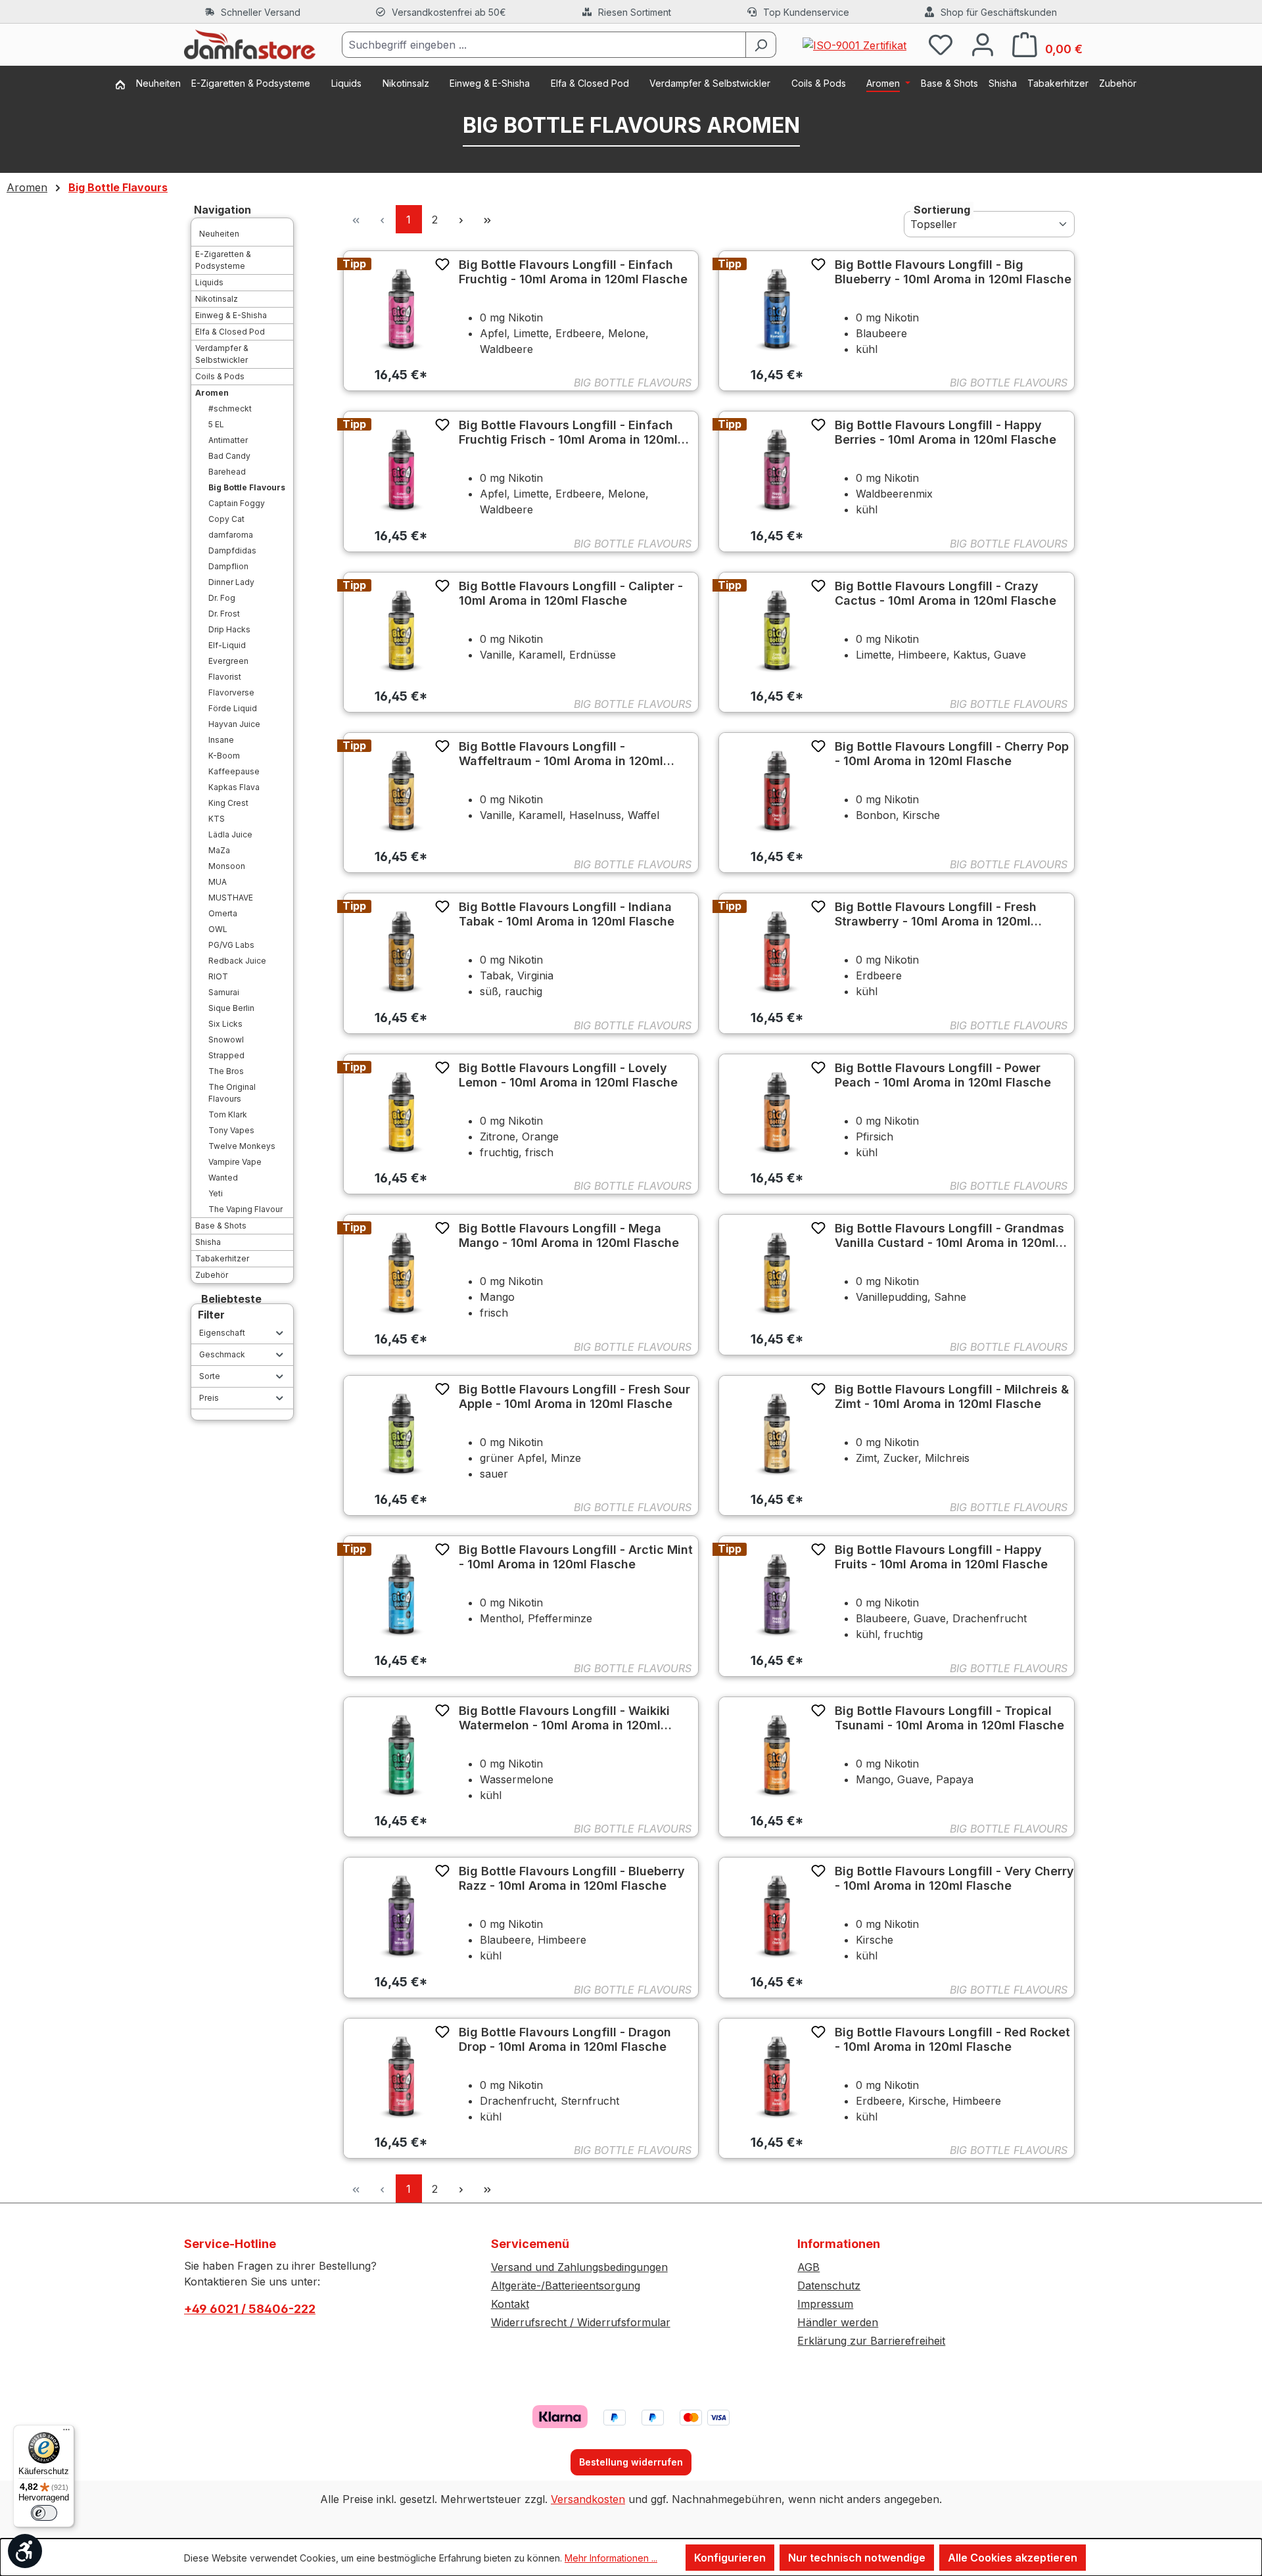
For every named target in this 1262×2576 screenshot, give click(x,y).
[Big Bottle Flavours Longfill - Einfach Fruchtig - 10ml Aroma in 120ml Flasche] (401, 309)
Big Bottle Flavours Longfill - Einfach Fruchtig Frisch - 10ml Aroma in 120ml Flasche (568, 433)
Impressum (825, 2304)
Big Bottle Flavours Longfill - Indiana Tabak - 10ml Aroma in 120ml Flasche (567, 914)
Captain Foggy (237, 503)
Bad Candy (229, 456)
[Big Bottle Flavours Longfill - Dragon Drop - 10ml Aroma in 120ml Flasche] (401, 2076)
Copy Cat (226, 519)
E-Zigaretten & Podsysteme (223, 260)
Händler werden (838, 2322)
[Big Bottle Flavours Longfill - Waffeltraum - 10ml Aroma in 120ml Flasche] (401, 790)
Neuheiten (219, 234)
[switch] (44, 2513)
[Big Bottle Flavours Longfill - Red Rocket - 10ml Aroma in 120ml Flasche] (777, 2076)
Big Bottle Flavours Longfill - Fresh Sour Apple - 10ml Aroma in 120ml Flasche (574, 1396)
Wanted (223, 1178)
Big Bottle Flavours (247, 487)
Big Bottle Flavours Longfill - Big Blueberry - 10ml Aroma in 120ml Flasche (953, 272)
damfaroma (231, 535)
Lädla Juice (230, 834)
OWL (218, 929)
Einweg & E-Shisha (231, 315)
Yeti (216, 1193)
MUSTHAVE (231, 898)
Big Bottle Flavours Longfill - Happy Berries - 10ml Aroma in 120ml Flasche (946, 432)
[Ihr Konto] (983, 44)
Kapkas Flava (234, 787)
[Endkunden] (126, 86)
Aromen (212, 393)
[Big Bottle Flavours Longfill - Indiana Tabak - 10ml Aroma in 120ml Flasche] (401, 951)
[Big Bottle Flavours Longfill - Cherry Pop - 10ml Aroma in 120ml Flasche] (777, 790)
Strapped (226, 1055)
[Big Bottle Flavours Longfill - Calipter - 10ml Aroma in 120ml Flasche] (401, 630)
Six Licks (225, 1024)
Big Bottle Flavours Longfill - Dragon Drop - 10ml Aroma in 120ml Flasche (565, 2039)
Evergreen (228, 661)
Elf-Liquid (227, 645)
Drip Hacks (229, 629)
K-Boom (224, 756)
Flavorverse (231, 692)
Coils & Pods (220, 376)
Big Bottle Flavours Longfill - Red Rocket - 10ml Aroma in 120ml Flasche (952, 2039)
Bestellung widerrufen (631, 2462)
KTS (217, 819)
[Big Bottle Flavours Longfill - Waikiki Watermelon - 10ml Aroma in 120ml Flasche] (401, 1755)
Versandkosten (588, 2499)
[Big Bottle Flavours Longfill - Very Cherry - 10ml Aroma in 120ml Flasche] (777, 1915)
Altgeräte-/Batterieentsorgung (566, 2285)
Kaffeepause (234, 771)
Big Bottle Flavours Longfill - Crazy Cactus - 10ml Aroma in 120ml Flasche (946, 593)
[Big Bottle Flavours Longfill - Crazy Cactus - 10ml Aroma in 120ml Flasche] (777, 630)
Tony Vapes (231, 1130)
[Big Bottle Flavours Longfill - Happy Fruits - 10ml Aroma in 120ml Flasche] (777, 1594)
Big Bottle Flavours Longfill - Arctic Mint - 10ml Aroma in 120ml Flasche (576, 1557)
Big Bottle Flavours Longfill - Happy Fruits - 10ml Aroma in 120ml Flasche (941, 1557)
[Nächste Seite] (461, 219)
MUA (218, 882)
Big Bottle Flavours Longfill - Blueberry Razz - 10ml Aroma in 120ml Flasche (572, 1878)
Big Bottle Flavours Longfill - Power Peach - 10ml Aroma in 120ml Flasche (943, 1075)
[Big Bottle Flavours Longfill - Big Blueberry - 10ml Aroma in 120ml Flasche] (777, 309)
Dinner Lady (231, 582)
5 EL (216, 424)
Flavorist (225, 677)
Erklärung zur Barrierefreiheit (871, 2341)
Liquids (209, 282)
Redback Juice (237, 961)
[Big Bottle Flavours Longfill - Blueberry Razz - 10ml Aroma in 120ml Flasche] (401, 1915)
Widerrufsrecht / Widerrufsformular (581, 2322)
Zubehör (212, 1275)
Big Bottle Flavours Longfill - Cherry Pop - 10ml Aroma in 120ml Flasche (952, 754)
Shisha (208, 1242)
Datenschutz (829, 2285)
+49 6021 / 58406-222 (250, 2309)
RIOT (218, 976)
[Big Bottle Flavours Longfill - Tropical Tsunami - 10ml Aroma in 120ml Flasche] (777, 1755)
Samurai (224, 992)
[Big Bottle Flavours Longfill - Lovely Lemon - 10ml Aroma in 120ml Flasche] (401, 1112)
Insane (221, 740)
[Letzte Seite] (488, 219)
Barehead (227, 472)
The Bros (226, 1071)
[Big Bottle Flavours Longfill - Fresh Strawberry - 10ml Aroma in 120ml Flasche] (777, 951)
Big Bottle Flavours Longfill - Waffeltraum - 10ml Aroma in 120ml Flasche (561, 754)
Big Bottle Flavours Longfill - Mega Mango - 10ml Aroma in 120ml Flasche (569, 1235)
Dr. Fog (222, 598)
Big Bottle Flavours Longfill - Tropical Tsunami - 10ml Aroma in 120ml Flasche (949, 1718)
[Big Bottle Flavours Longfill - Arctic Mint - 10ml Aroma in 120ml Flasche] (401, 1594)
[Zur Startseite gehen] (250, 45)
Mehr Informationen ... (611, 2558)
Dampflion (228, 566)
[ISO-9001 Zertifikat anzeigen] (854, 44)
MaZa (219, 850)
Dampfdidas (232, 550)
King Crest (228, 803)
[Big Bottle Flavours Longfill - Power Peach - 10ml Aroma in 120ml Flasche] (777, 1112)
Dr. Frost (224, 614)
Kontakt (510, 2304)
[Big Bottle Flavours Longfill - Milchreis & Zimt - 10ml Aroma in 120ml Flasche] (777, 1433)
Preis (209, 1398)
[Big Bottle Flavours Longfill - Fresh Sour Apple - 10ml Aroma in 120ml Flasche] (401, 1433)
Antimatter (228, 440)
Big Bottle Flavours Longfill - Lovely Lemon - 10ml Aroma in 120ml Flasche (568, 1075)
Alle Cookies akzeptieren (1013, 2558)
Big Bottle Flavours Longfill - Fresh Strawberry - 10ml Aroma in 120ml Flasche (936, 914)
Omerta (223, 913)
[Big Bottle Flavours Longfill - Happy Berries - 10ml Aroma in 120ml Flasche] (777, 469)
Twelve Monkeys (242, 1146)
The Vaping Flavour (245, 1209)
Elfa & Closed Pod (230, 332)
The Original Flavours (232, 1093)
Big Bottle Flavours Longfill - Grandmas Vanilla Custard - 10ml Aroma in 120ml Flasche (949, 1236)
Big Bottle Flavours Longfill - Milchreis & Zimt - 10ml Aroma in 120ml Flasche (952, 1396)
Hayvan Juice (234, 724)
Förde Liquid (233, 708)
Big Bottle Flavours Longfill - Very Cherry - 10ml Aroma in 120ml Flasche (954, 1878)
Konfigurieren (730, 2558)
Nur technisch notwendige (857, 2558)
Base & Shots (221, 1226)
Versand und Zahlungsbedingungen (579, 2267)
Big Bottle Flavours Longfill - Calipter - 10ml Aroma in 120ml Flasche (571, 593)
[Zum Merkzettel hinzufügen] (442, 264)
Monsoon (227, 866)
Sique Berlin (231, 1008)
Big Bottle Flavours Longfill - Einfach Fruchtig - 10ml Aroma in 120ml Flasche (573, 272)
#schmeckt (230, 409)
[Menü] (66, 2433)
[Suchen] (761, 45)
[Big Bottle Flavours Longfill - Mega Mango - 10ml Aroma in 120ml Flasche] (401, 1272)
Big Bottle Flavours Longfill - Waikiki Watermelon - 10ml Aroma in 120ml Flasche (564, 1718)
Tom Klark (228, 1114)
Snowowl (226, 1040)
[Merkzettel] (941, 44)
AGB (808, 2267)
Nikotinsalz (217, 299)
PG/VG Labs (231, 945)
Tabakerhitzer (222, 1258)
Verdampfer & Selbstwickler (222, 354)
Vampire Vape (235, 1162)
